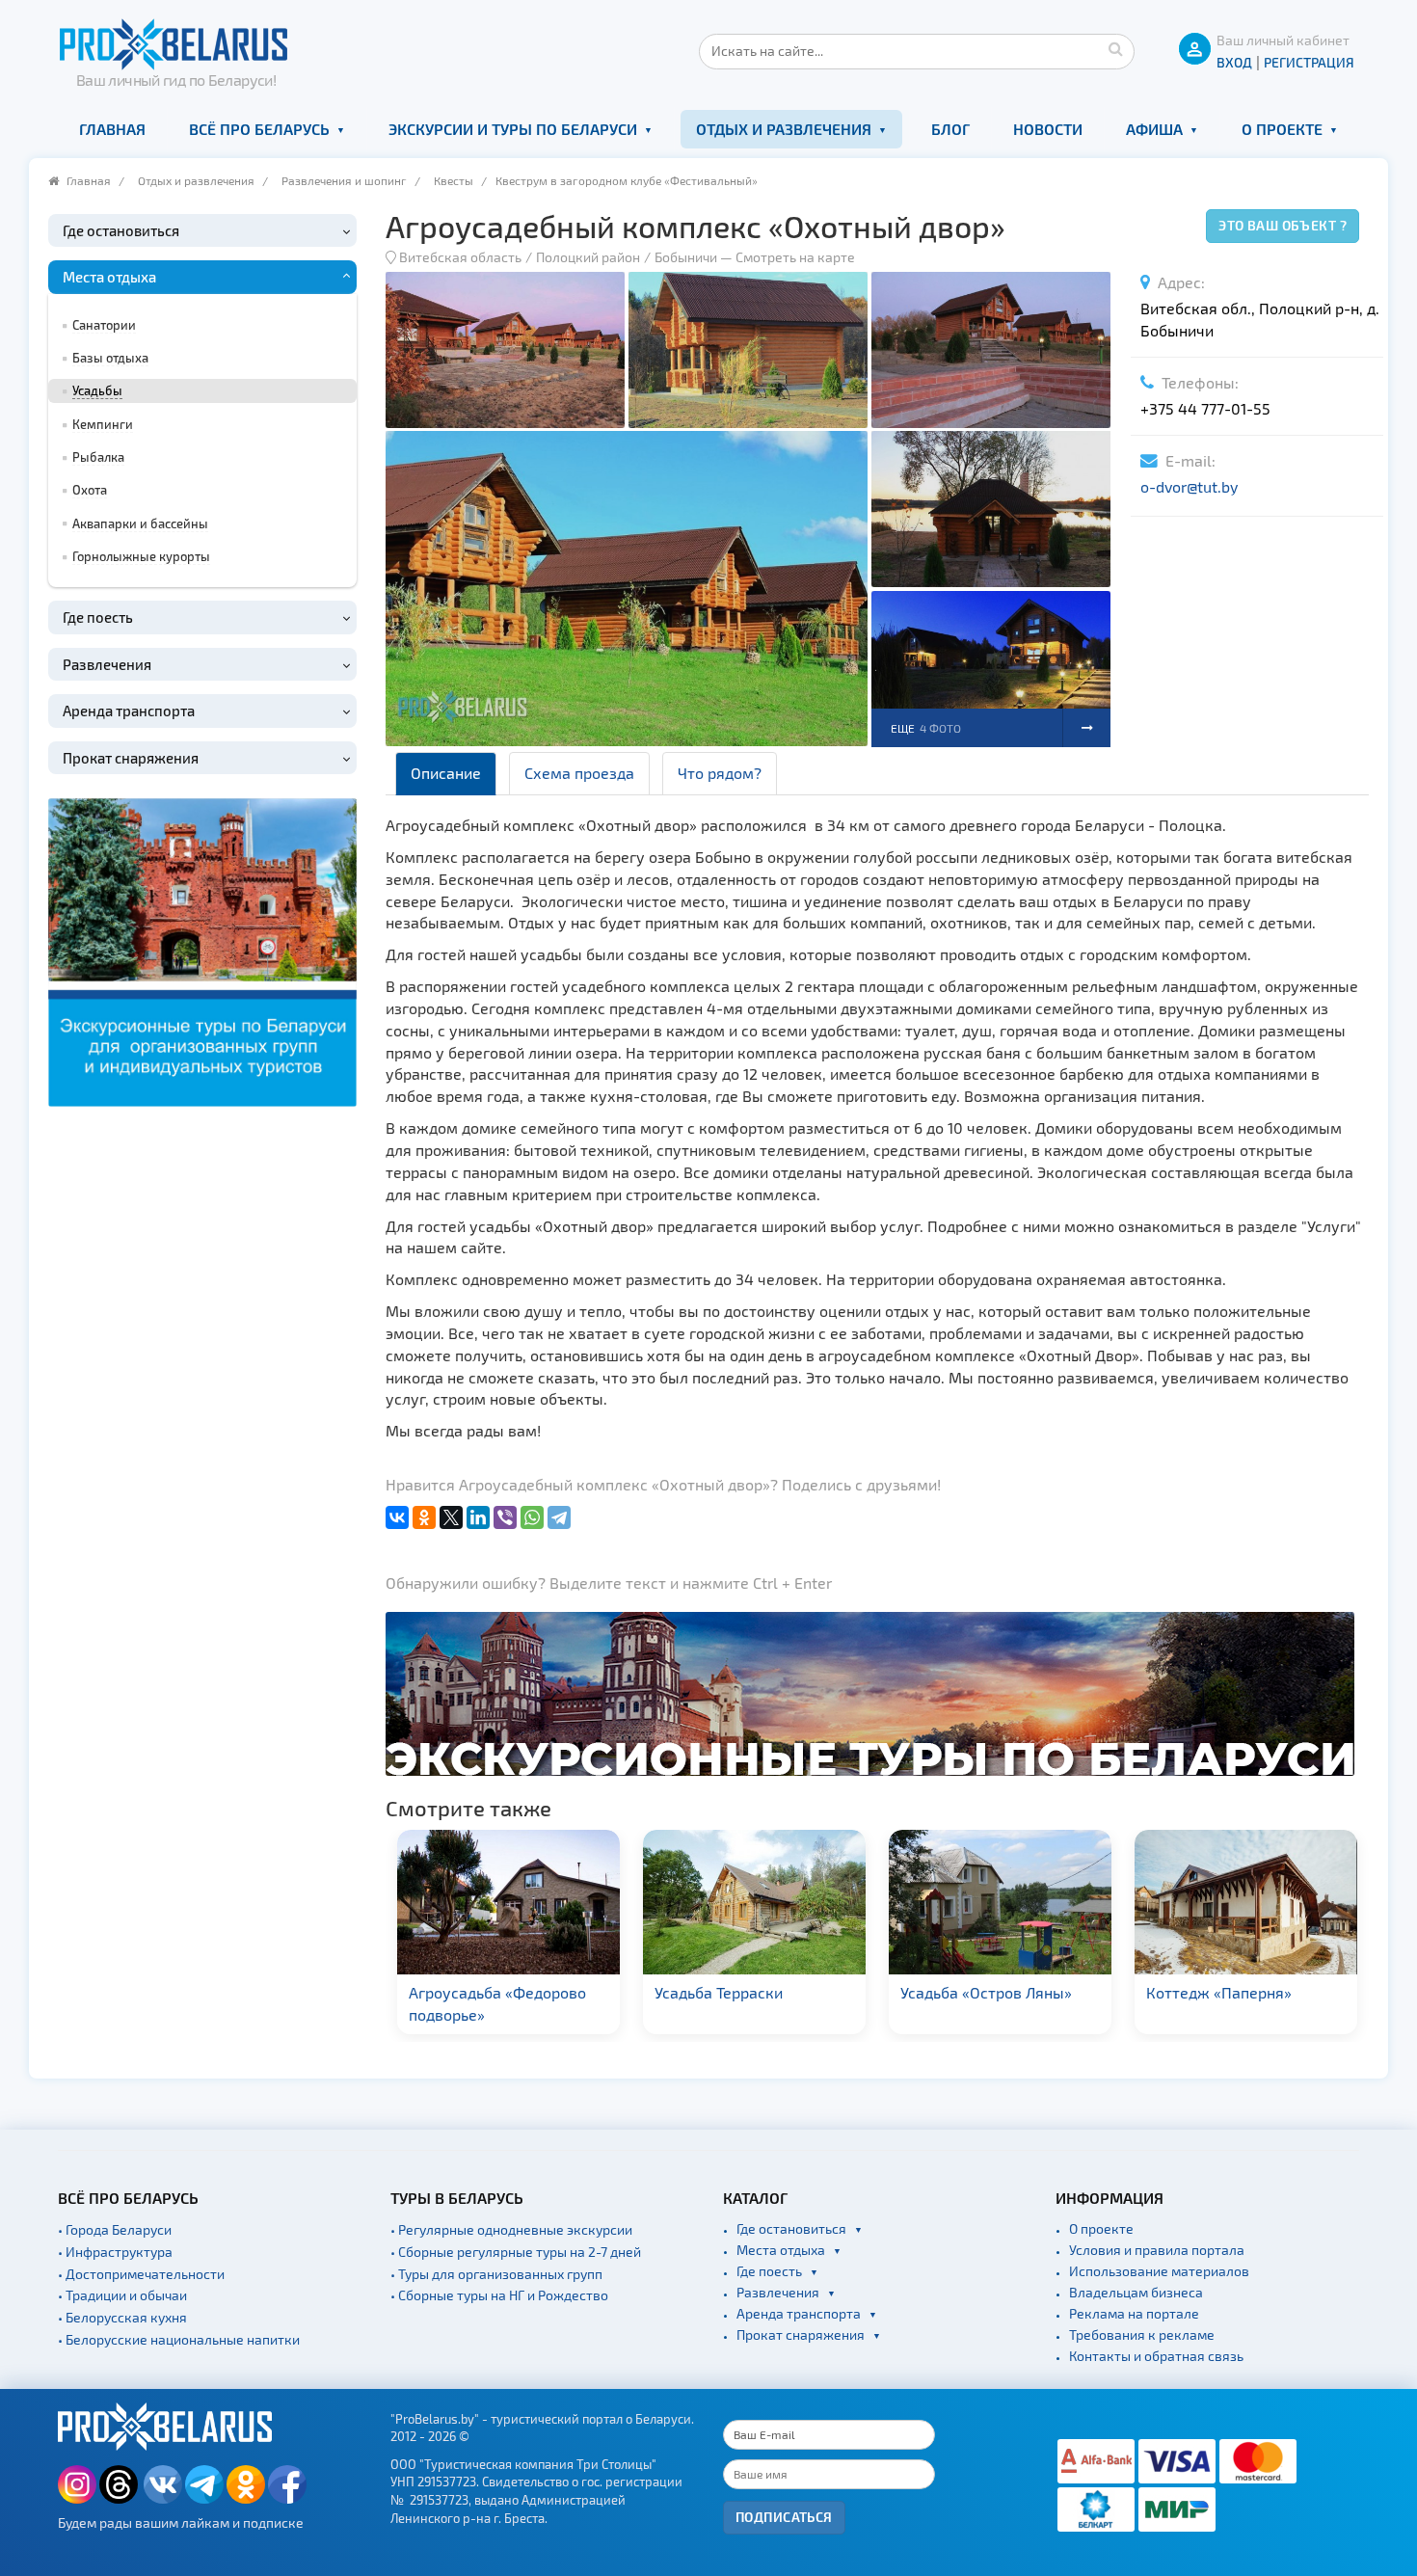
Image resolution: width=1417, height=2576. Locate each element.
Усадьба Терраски (475, 1992)
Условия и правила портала (1157, 2250)
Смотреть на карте (795, 257)
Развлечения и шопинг (344, 180)
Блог (950, 129)
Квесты (454, 180)
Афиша (1154, 129)
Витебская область (460, 257)
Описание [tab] (446, 773)
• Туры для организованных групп (496, 2274)
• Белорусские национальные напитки (179, 2339)
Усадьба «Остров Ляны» (742, 1992)
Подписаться (784, 2517)
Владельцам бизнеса (1136, 2292)
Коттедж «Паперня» (975, 1992)
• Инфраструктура (115, 2252)
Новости (1048, 129)
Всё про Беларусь (259, 129)
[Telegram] (559, 1517)
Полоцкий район (588, 257)
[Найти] (1115, 48)
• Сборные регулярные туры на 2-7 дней (516, 2252)
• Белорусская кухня (122, 2317)
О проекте (1282, 129)
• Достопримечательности (141, 2274)
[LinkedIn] (478, 1517)
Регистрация (1309, 62)
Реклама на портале (1134, 2313)
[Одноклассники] (424, 1517)
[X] (451, 1517)
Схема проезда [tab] (579, 773)
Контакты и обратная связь (1156, 2356)
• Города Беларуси (115, 2229)
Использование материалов (1159, 2271)
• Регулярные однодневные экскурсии (511, 2229)
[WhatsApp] (532, 1517)
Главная (112, 129)
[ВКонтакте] (397, 1517)
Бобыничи (686, 257)
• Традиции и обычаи (122, 2295)
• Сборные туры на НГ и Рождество (499, 2295)
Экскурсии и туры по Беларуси (513, 129)
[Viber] (505, 1517)
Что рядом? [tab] (720, 773)
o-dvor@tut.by (1189, 486)
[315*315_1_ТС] (202, 950)
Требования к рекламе (1142, 2334)
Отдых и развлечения (784, 129)
